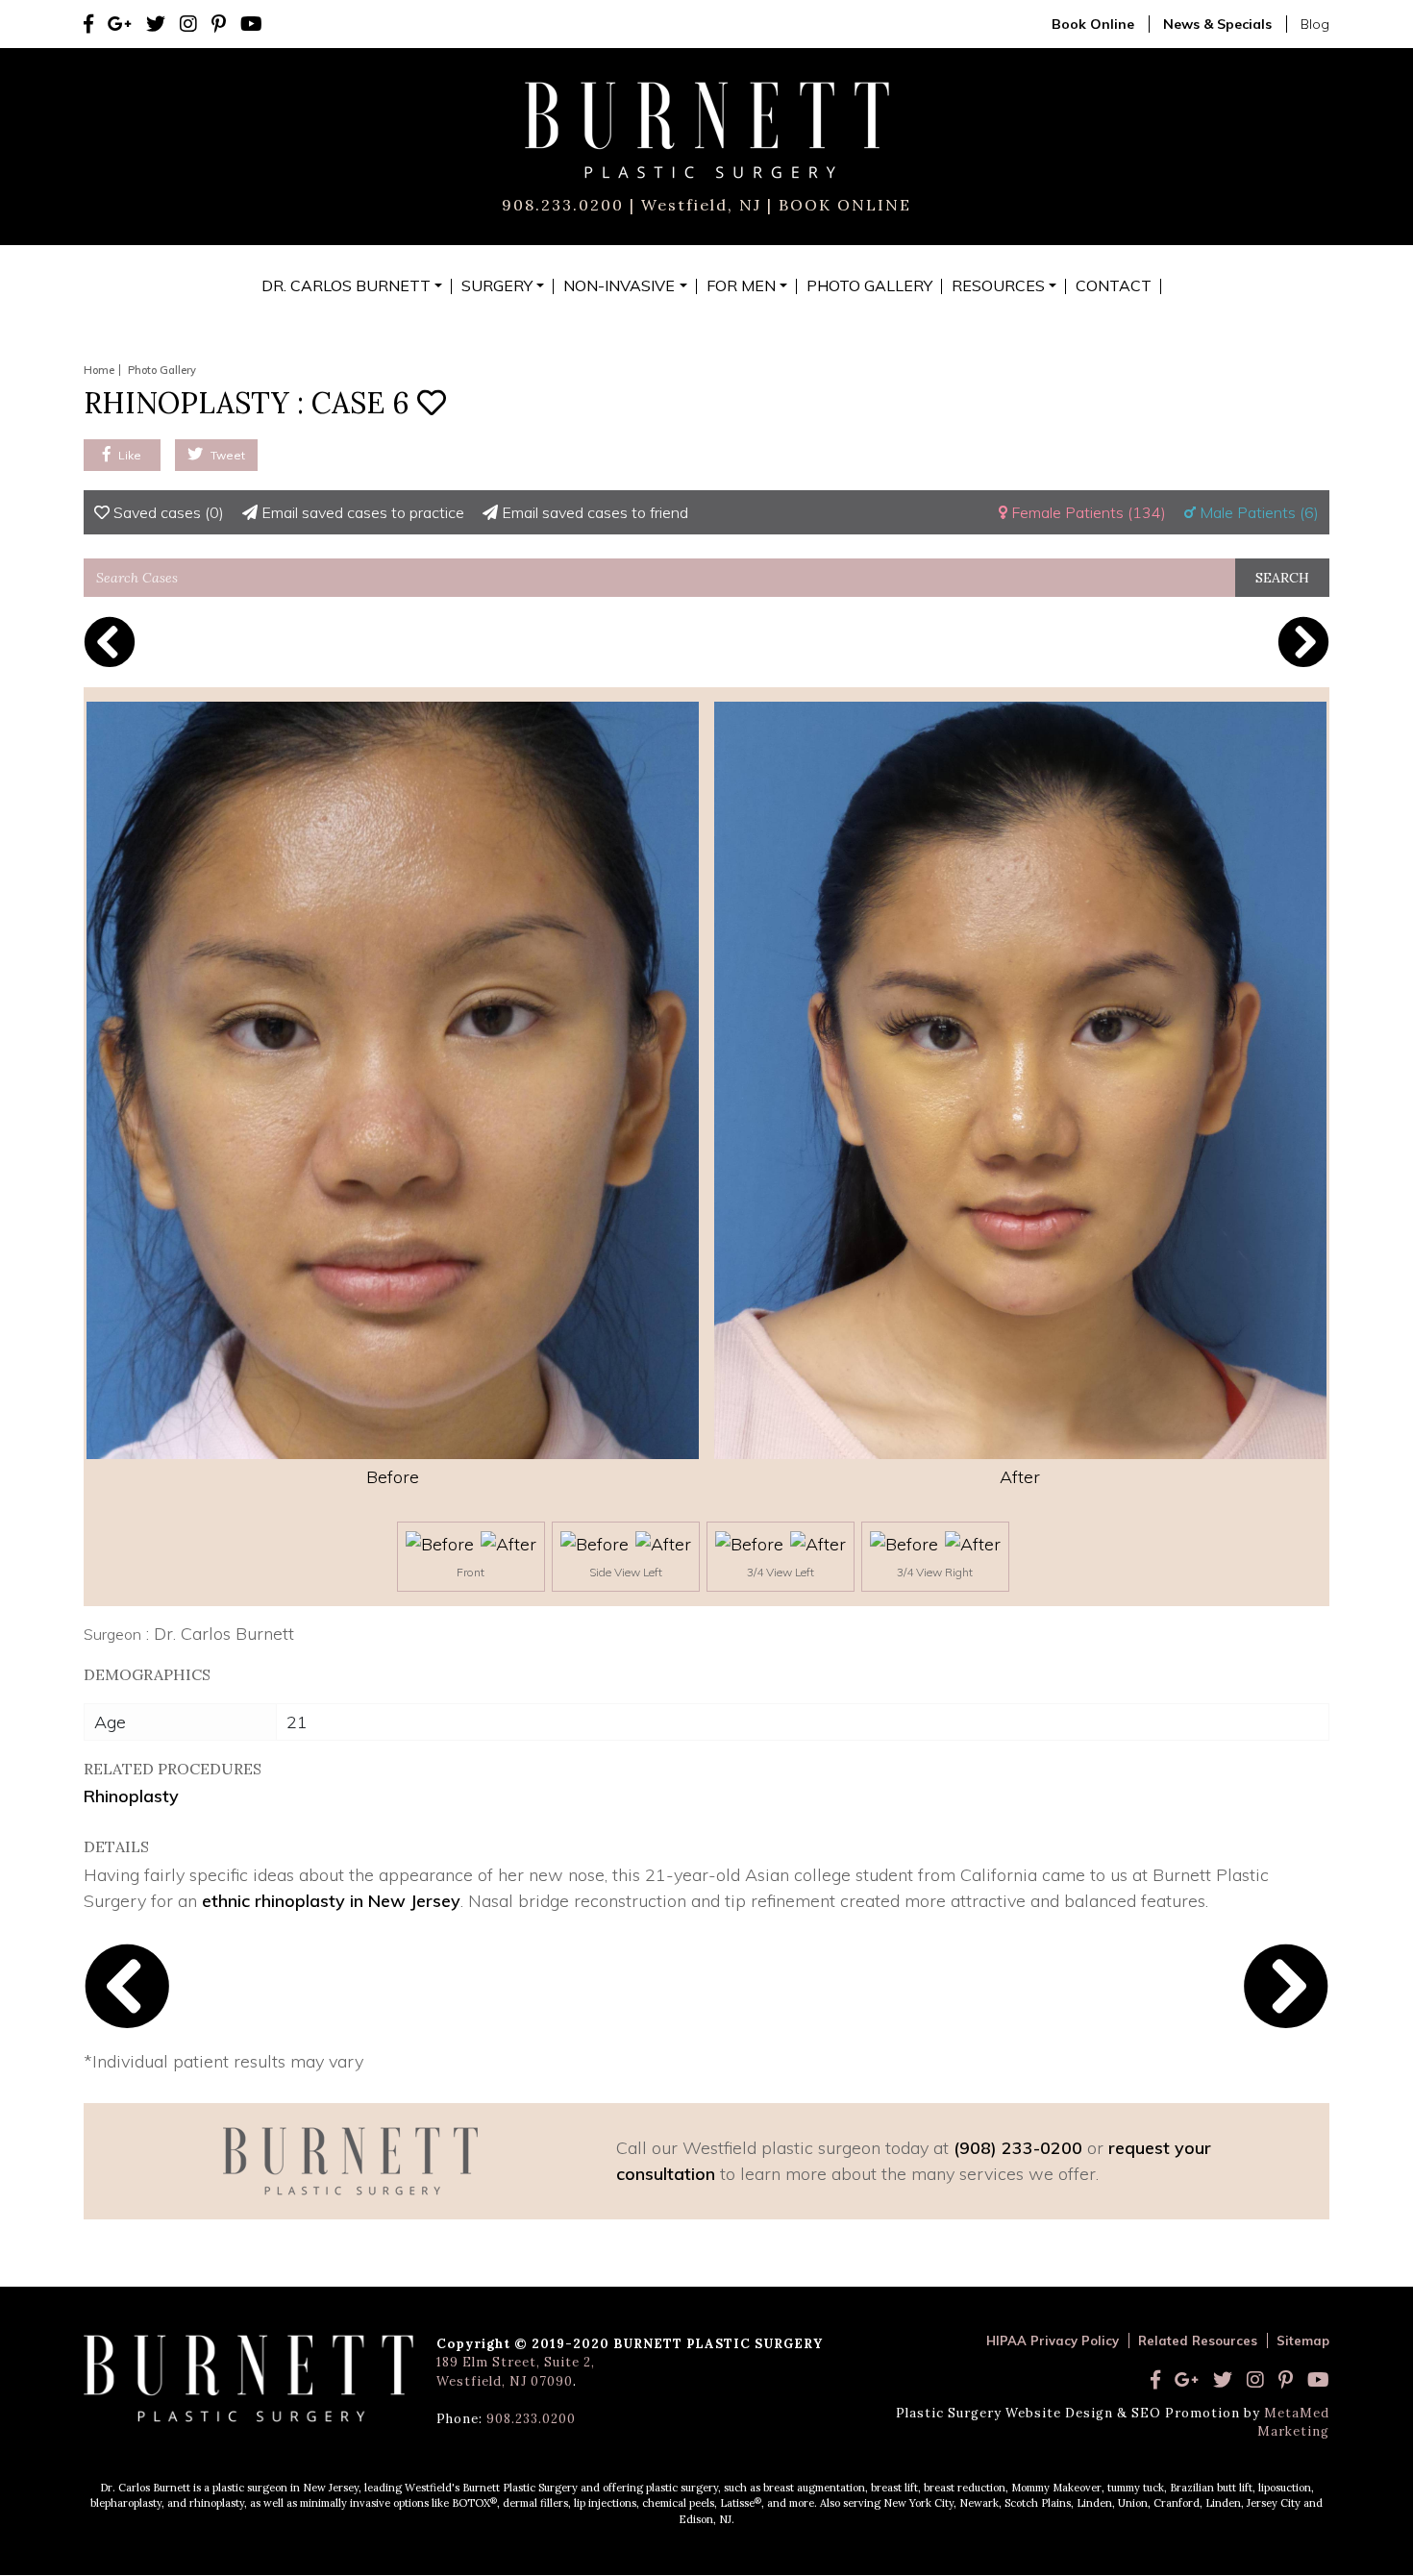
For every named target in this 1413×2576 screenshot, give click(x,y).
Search (1282, 578)
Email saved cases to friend (593, 512)
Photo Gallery (162, 370)
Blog (1315, 24)
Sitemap (1303, 2341)
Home (99, 370)
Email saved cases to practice (361, 512)
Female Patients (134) (1087, 512)
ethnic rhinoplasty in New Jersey (331, 1901)
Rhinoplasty (131, 1796)
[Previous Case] (110, 642)
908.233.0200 (563, 205)
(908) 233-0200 (1018, 2148)
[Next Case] (1303, 642)
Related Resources (1198, 2341)
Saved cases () (167, 512)
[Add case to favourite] (432, 403)
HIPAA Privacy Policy (1053, 2341)
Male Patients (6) (1257, 512)
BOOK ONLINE (842, 205)
